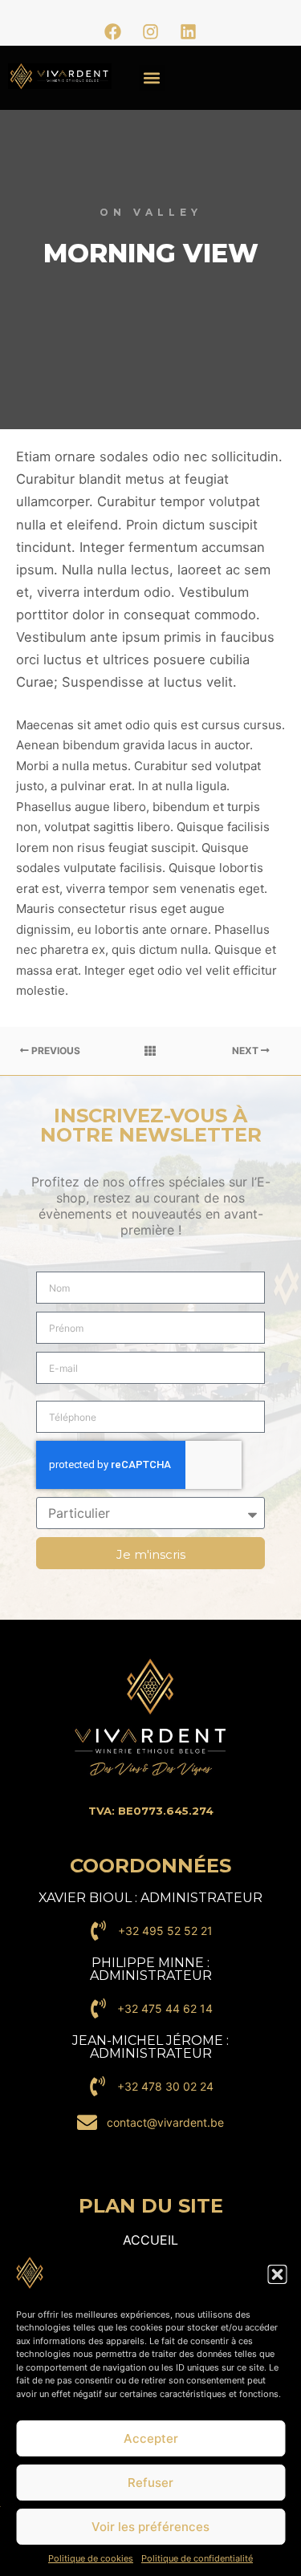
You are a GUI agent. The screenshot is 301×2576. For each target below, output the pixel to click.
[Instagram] (151, 31)
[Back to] (150, 1051)
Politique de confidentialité (197, 2558)
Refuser (150, 2483)
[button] (277, 2274)
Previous (55, 1051)
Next (246, 1051)
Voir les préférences (150, 2527)
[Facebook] (113, 31)
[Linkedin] (189, 31)
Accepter (151, 2438)
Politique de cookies (91, 2558)
